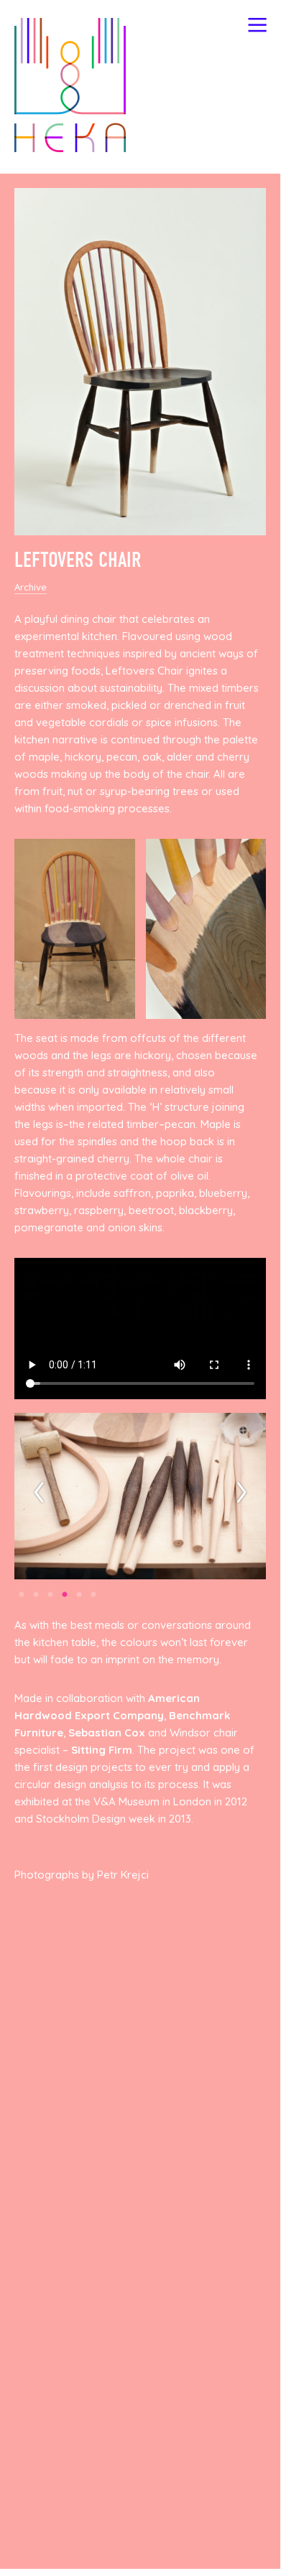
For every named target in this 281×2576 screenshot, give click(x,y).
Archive (31, 587)
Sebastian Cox (107, 1733)
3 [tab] (50, 1595)
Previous (39, 1491)
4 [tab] (65, 1595)
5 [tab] (79, 1595)
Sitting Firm (102, 1750)
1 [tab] (22, 1595)
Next (241, 1491)
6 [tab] (93, 1595)
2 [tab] (36, 1595)
